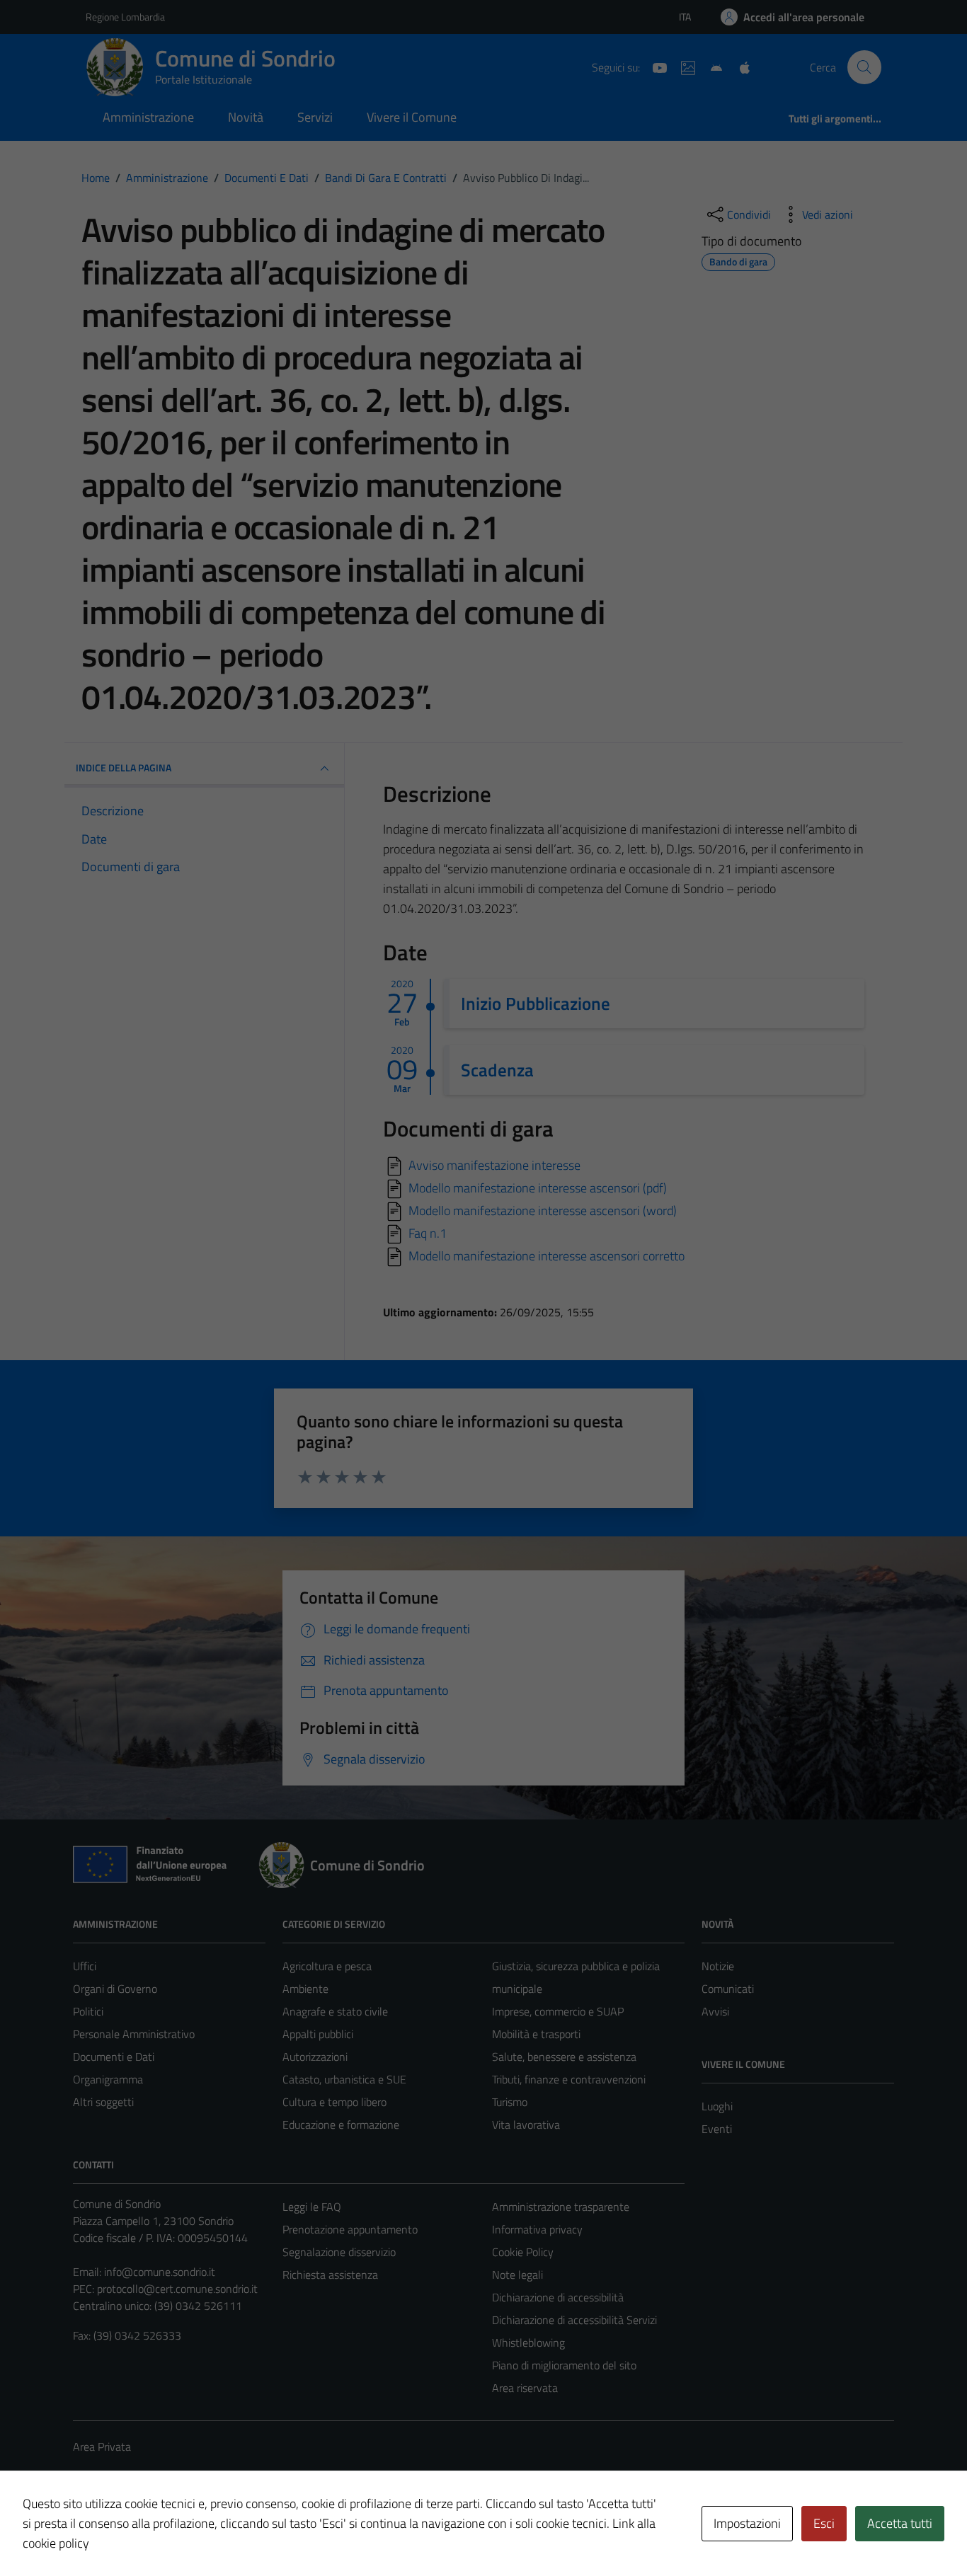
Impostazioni (747, 2523)
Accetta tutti (900, 2523)
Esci (824, 2523)
